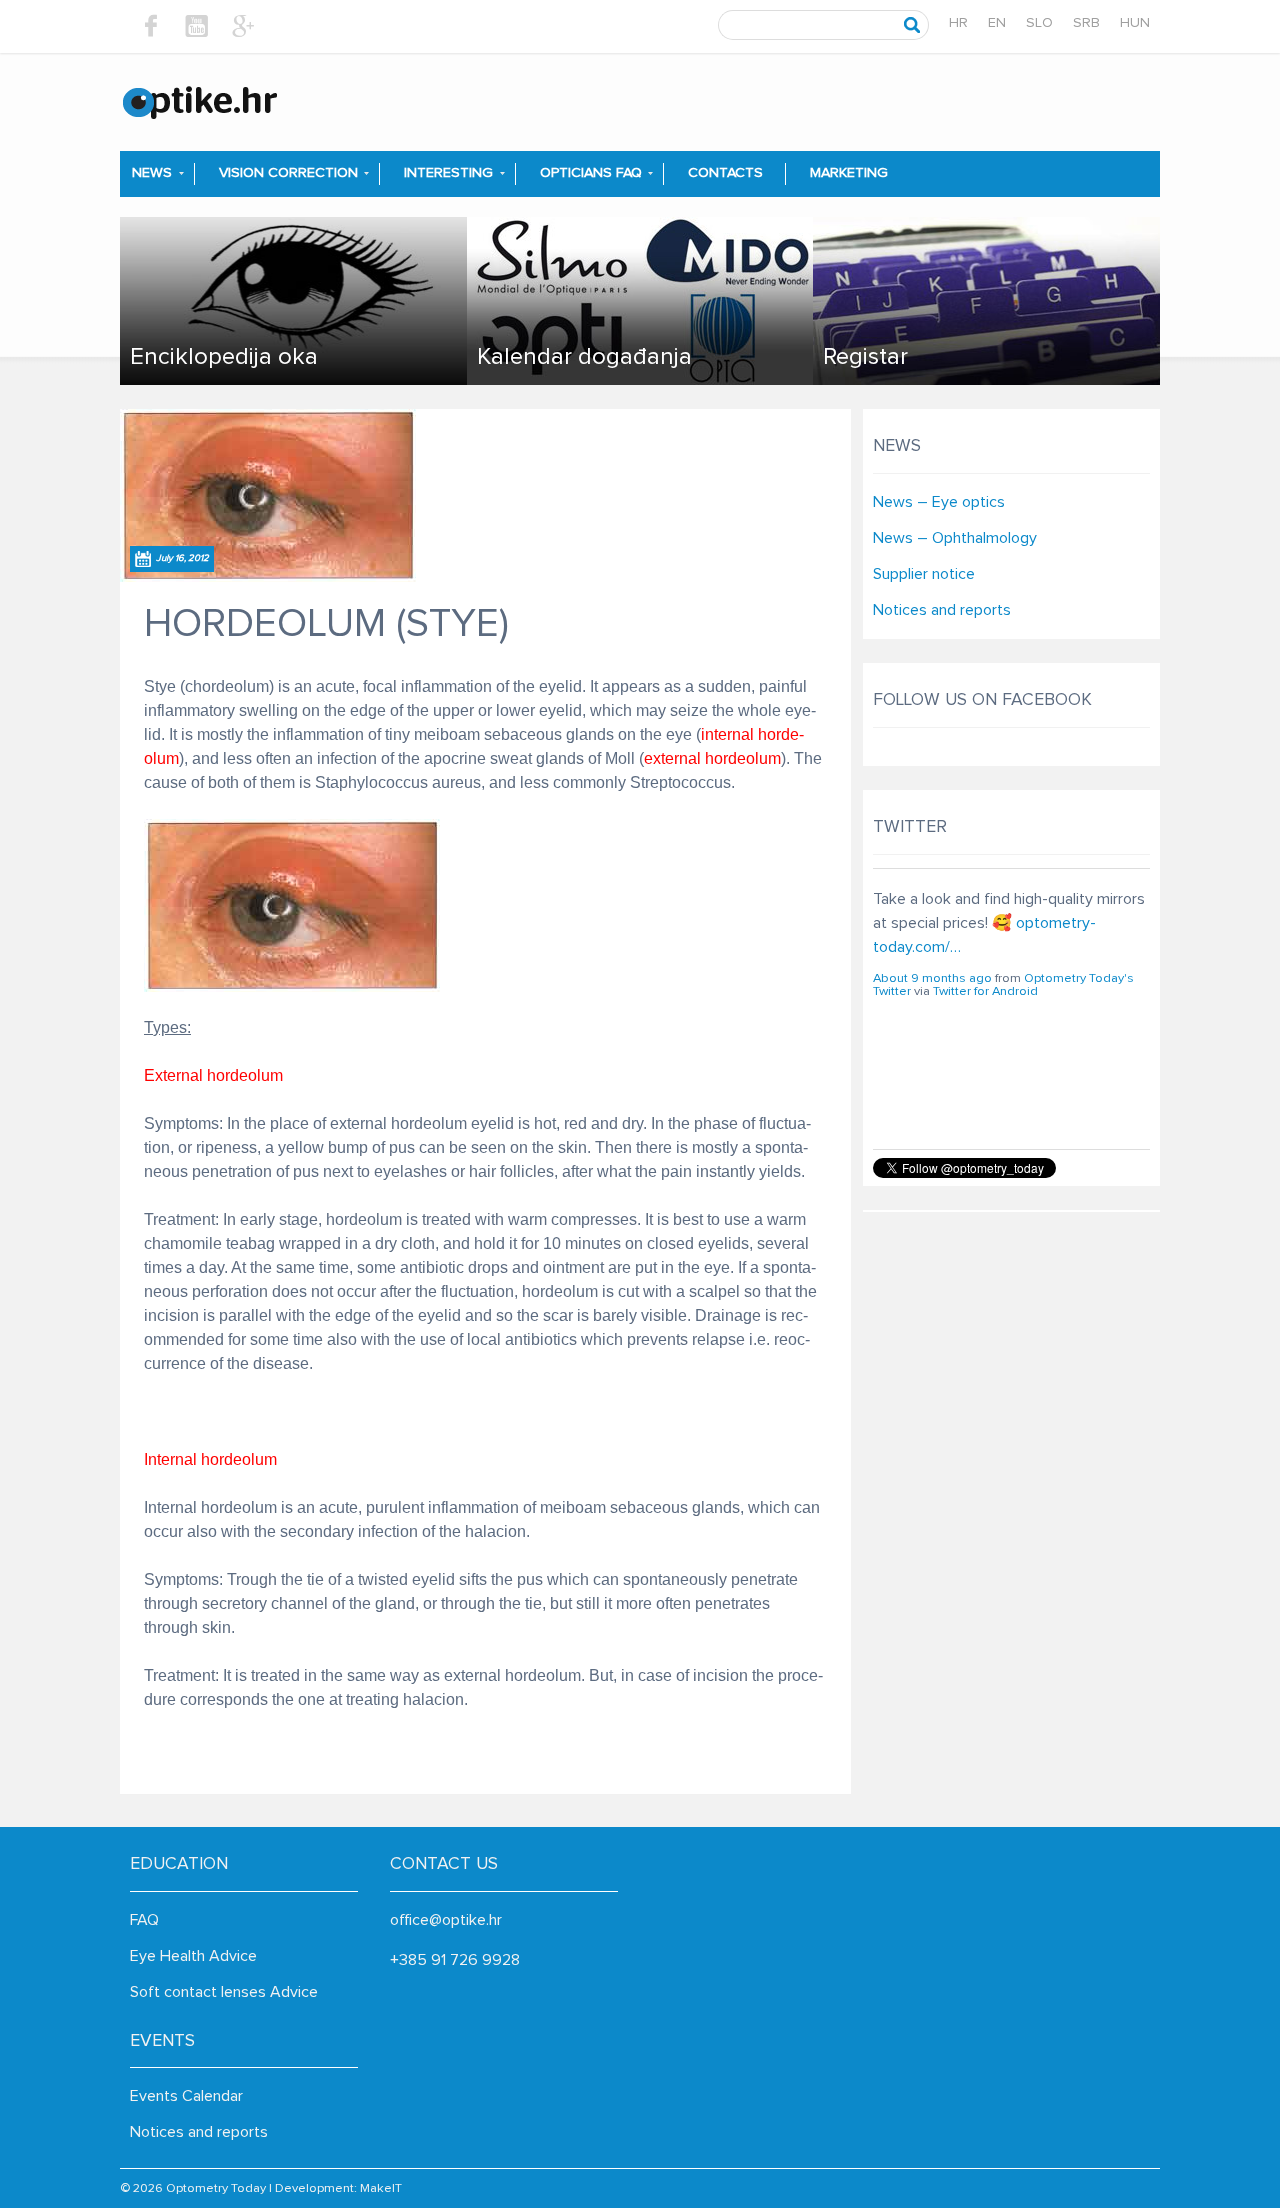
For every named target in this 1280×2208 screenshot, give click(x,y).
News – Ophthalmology (955, 538)
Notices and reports (942, 610)
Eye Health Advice (193, 1956)
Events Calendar (186, 2096)
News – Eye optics (939, 502)
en (997, 23)
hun (1135, 23)
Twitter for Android (985, 1091)
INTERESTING (448, 173)
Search (912, 25)
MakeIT (381, 2188)
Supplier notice (924, 574)
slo (1039, 23)
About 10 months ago (934, 1078)
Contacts (725, 173)
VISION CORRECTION (288, 173)
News (152, 173)
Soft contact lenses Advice (224, 1992)
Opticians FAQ (591, 173)
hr (958, 23)
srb (1086, 23)
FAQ (144, 1920)
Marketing (849, 173)
